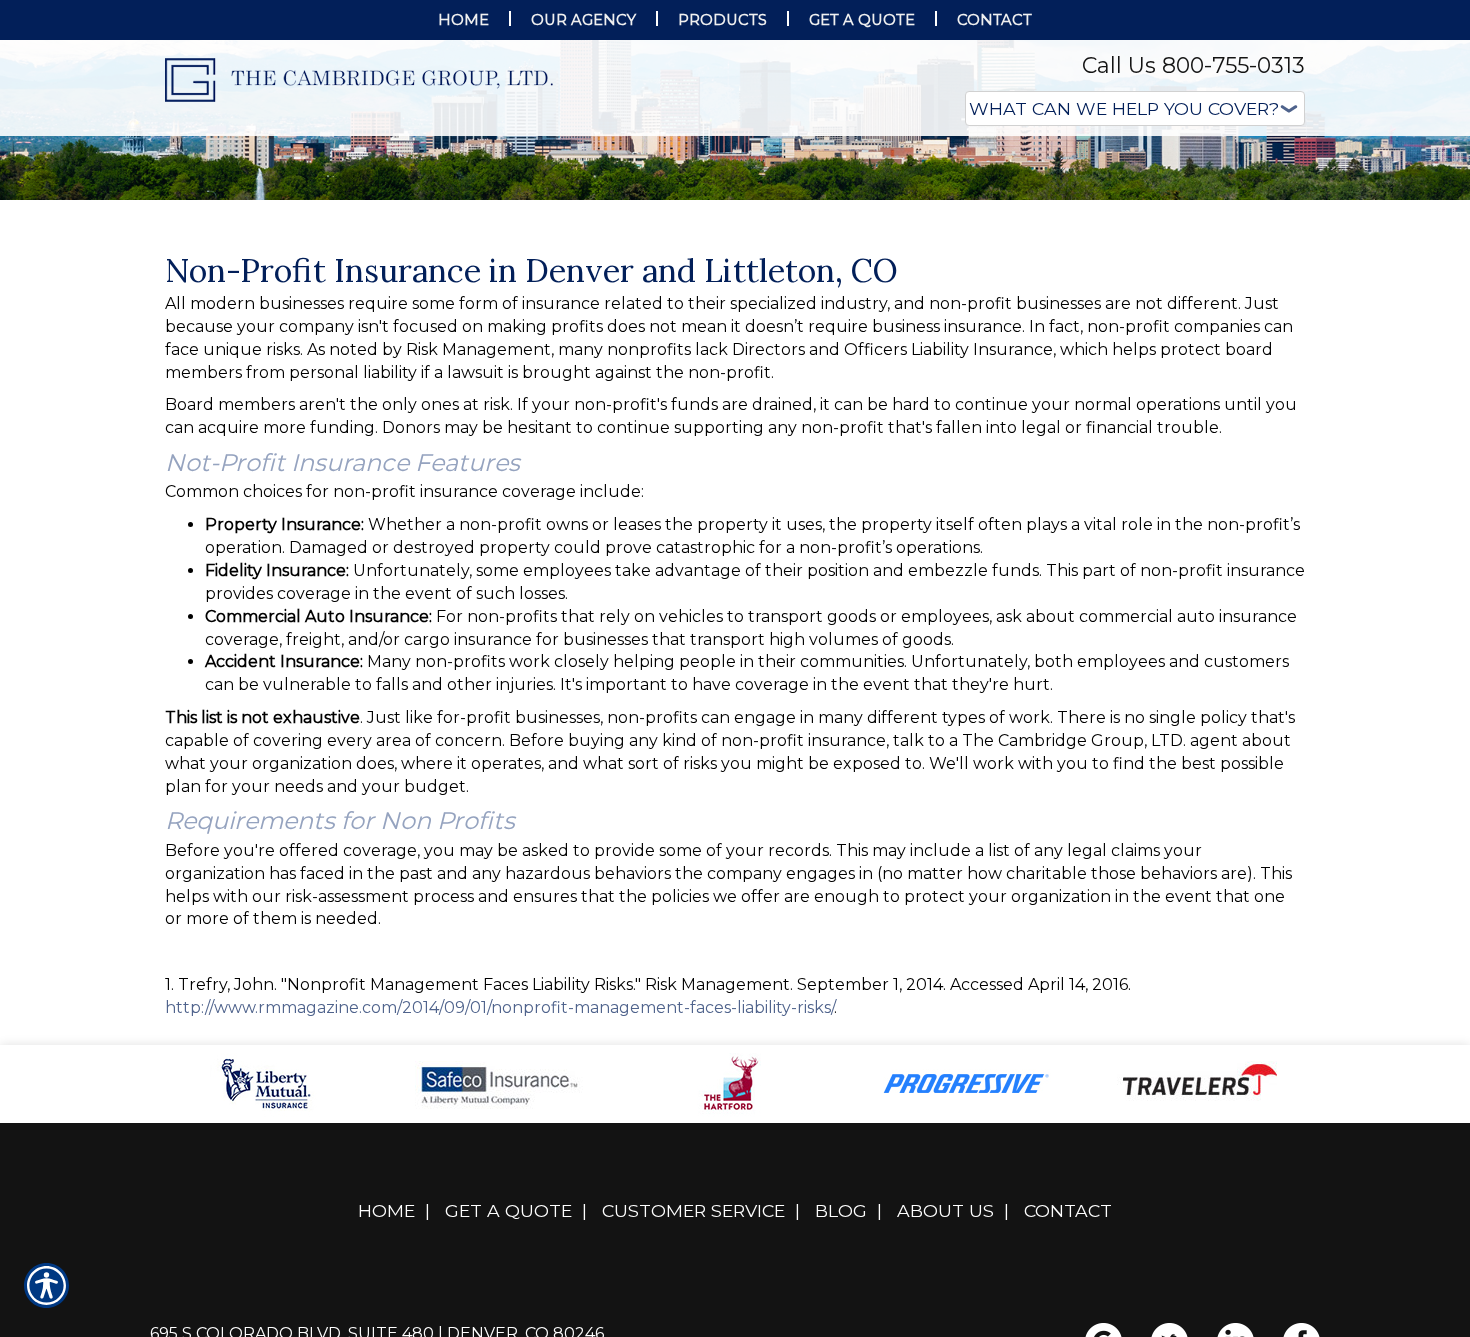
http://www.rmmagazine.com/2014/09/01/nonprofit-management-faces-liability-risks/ (499, 1207)
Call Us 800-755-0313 (1193, 65)
